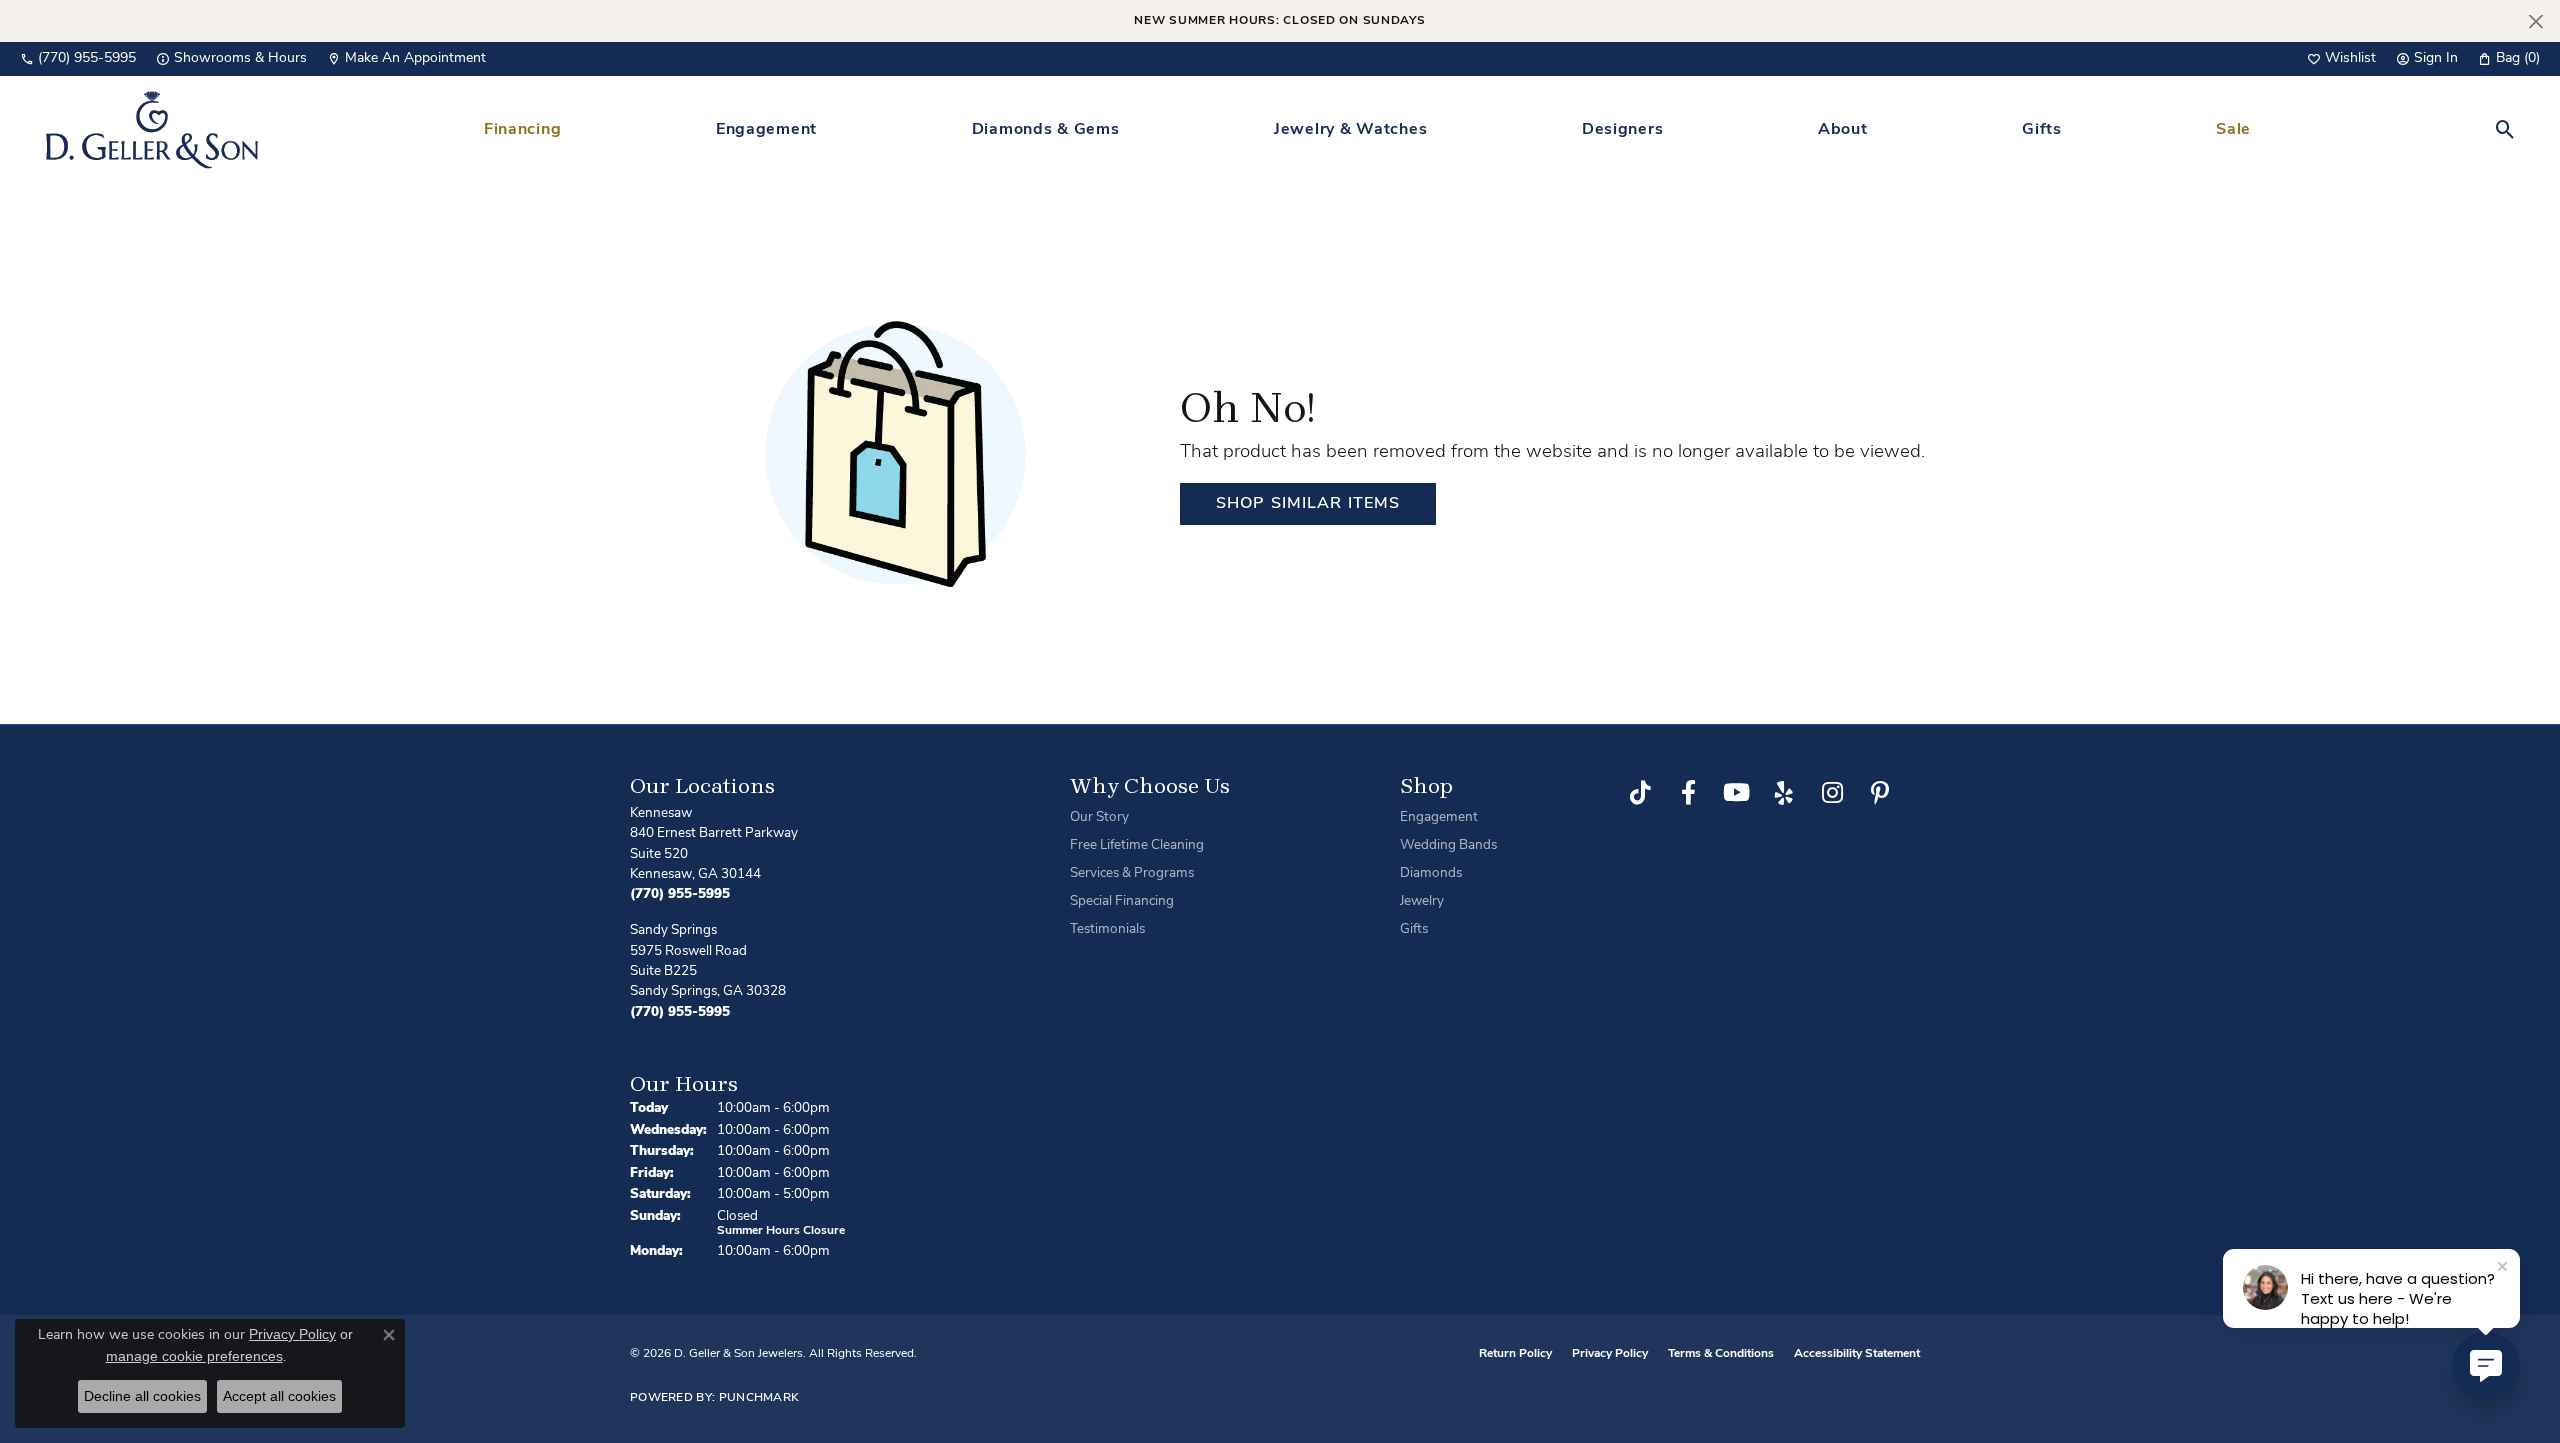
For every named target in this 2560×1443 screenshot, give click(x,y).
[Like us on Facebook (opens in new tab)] (1688, 793)
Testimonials (1107, 929)
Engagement (766, 130)
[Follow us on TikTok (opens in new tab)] (1640, 793)
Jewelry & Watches (1350, 130)
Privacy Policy (1610, 1354)
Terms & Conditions (1721, 1354)
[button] (2341, 59)
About (1843, 130)
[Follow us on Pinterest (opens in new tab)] (1880, 793)
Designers (1622, 130)
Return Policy (1515, 1354)
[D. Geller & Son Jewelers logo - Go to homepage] (152, 129)
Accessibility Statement (1857, 1354)
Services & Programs (1132, 873)
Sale (2233, 130)
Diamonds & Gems (1046, 130)
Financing (522, 130)
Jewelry (1422, 901)
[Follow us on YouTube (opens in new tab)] (1736, 793)
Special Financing (1122, 901)
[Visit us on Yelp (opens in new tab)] (1784, 793)
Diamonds (1431, 873)
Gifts (2042, 130)
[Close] (2535, 21)
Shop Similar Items (1308, 504)
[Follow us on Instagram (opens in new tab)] (1832, 793)
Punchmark (759, 1398)
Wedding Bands (1448, 845)
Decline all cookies (142, 1396)
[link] (78, 59)
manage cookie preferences (194, 1356)
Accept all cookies (279, 1396)
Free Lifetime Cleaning (1137, 845)
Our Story (1099, 817)
